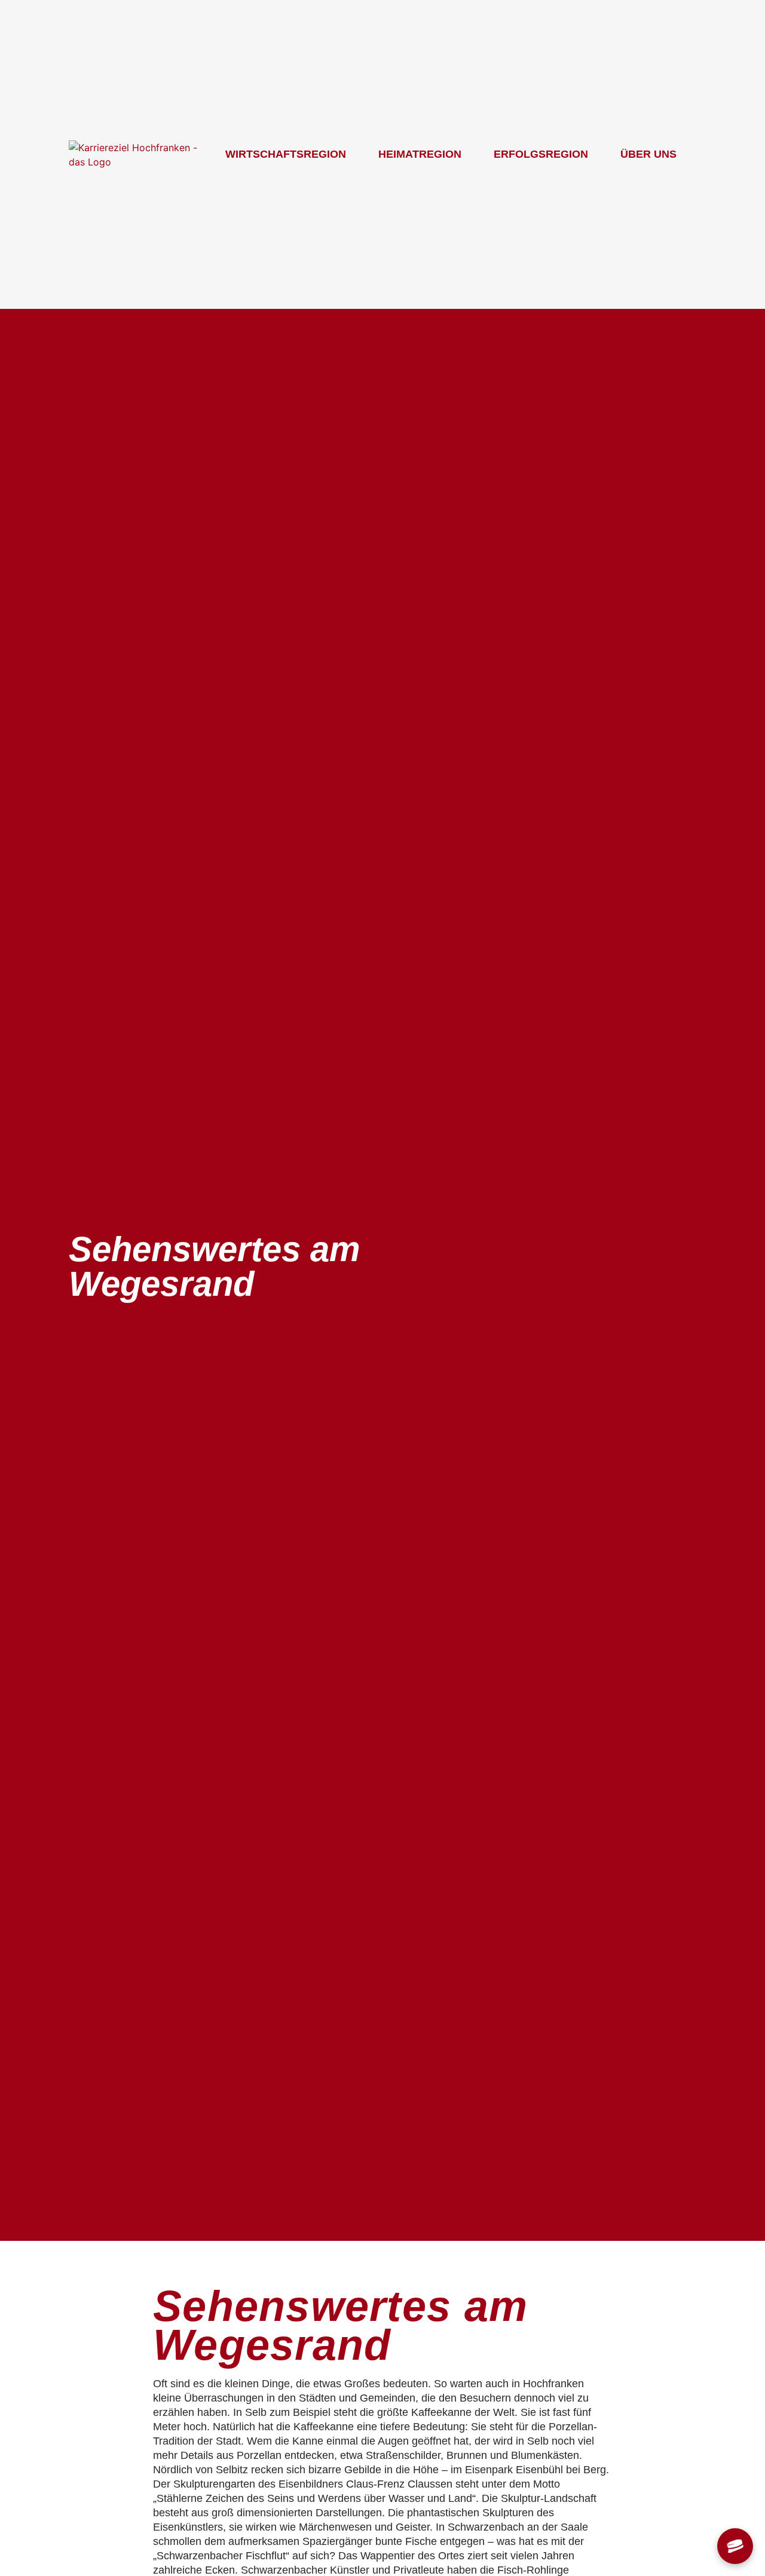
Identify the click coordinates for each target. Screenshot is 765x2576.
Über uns (648, 154)
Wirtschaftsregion (286, 154)
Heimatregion (420, 154)
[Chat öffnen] (735, 2546)
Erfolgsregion (541, 154)
